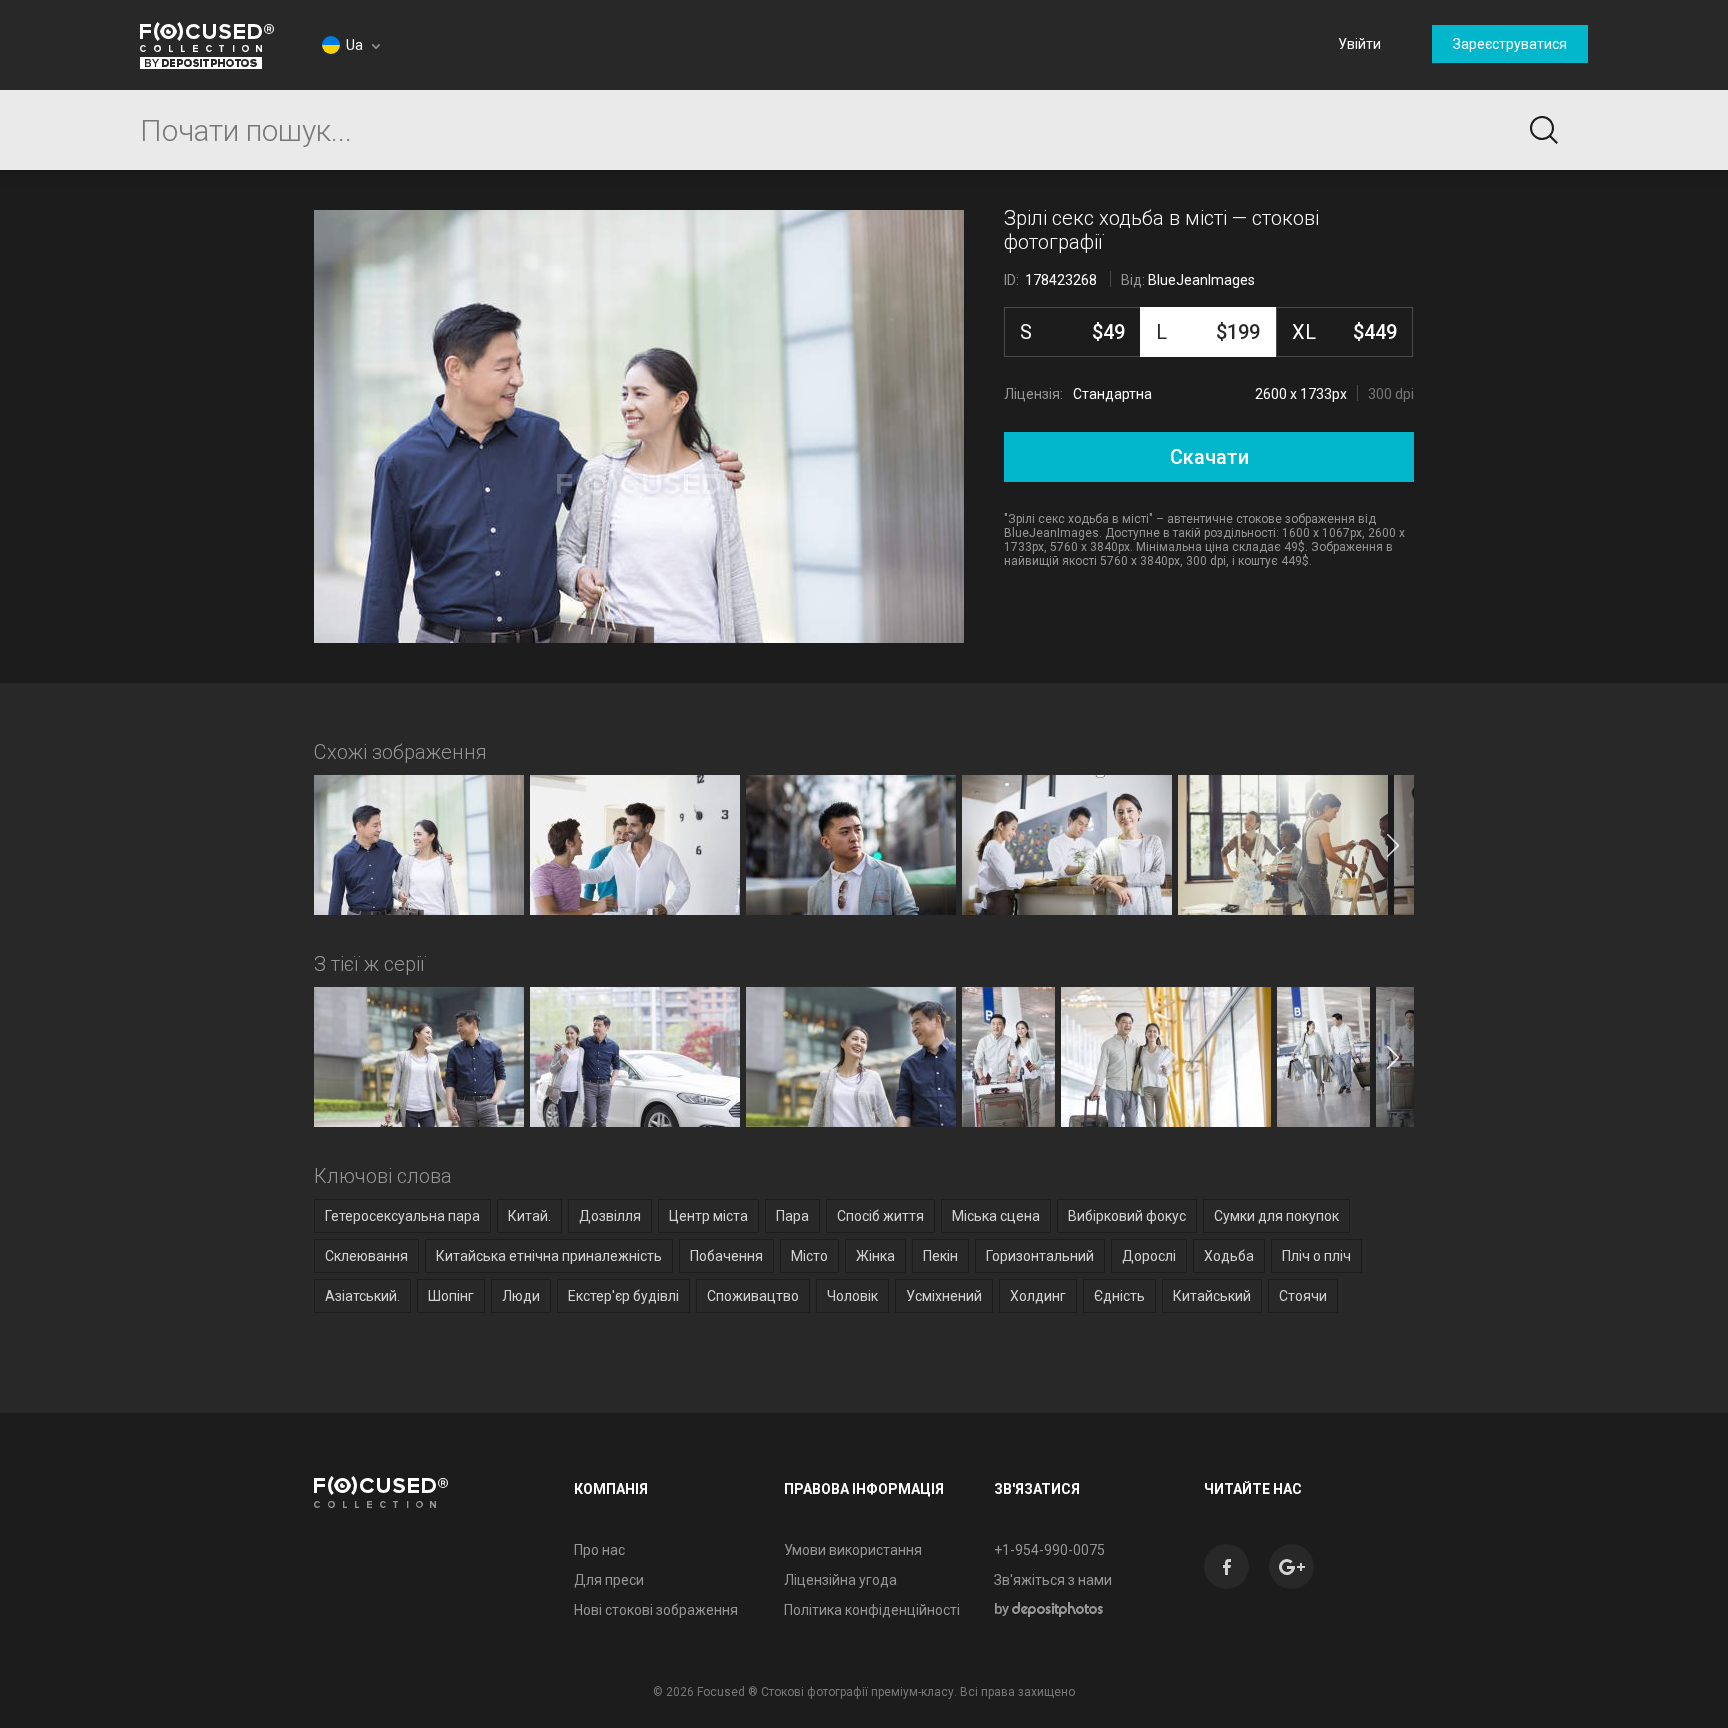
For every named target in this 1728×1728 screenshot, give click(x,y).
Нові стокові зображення (656, 1610)
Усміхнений (944, 1296)
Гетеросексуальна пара (402, 1216)
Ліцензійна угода (840, 1580)
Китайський (1212, 1296)
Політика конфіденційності (872, 1610)
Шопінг (451, 1296)
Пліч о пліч (1316, 1256)
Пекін (940, 1256)
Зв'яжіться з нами (1053, 1580)
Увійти (1359, 44)
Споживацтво (753, 1296)
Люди (521, 1296)
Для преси (609, 1580)
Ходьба (1229, 1256)
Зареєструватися (1510, 44)
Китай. (529, 1216)
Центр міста (708, 1216)
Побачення (726, 1256)
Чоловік (852, 1296)
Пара (792, 1216)
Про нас (599, 1550)
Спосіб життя (880, 1216)
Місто (809, 1256)
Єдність (1119, 1296)
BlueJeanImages (1201, 280)
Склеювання (366, 1256)
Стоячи (1303, 1296)
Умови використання (853, 1550)
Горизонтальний (1040, 1256)
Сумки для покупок (1276, 1216)
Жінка (875, 1256)
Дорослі (1149, 1256)
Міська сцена (996, 1216)
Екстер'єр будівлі (623, 1296)
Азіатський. (362, 1296)
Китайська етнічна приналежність (549, 1256)
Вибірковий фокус (1127, 1216)
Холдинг (1038, 1296)
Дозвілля (610, 1216)
